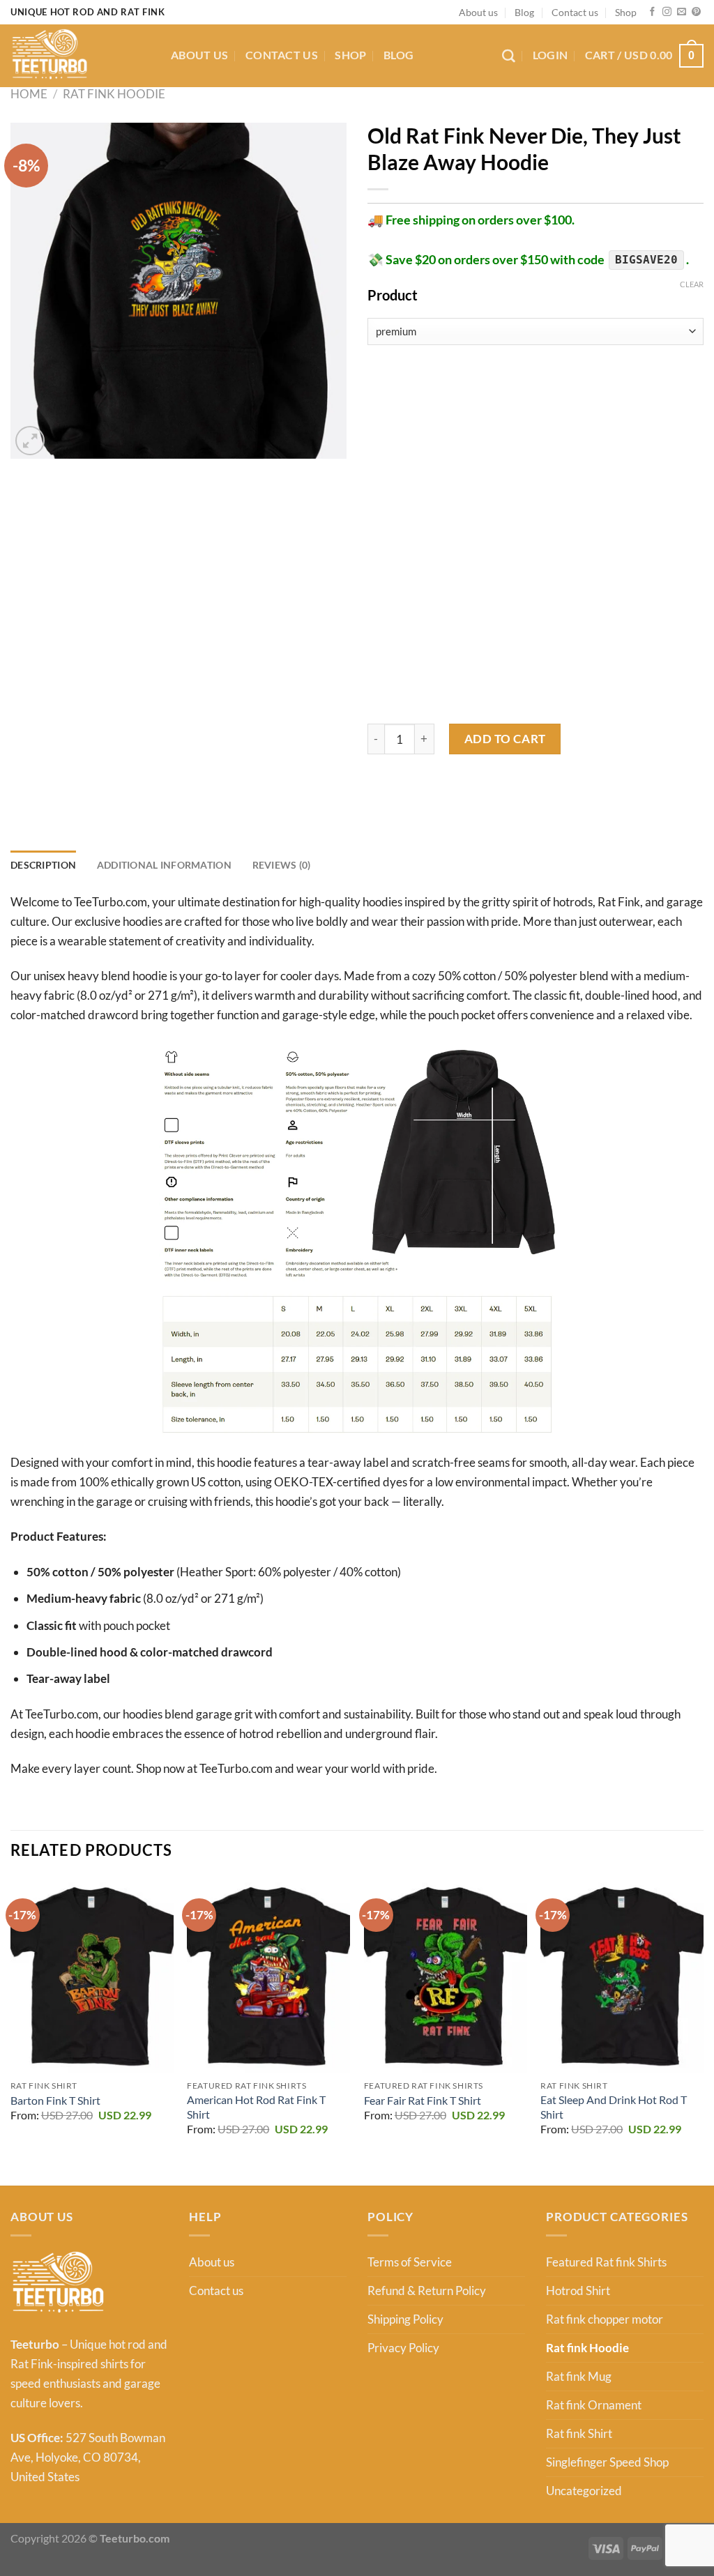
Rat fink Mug (579, 2376)
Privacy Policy (403, 2348)
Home (29, 94)
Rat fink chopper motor (605, 2319)
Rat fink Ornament (594, 2405)
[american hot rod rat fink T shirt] (268, 1975)
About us (478, 12)
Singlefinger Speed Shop (607, 2462)
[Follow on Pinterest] (696, 12)
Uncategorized (584, 2491)
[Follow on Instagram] (667, 12)
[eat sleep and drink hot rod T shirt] (622, 1975)
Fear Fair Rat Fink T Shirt (423, 2101)
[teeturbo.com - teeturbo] (80, 56)
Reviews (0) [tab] (282, 865)
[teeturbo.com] (58, 2282)
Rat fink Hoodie (114, 94)
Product (393, 295)
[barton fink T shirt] (92, 1975)
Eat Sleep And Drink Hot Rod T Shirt (614, 2107)
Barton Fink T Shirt (55, 2101)
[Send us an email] (682, 12)
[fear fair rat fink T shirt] (446, 1975)
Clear (692, 284)
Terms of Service (410, 2262)
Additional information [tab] (164, 865)
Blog (524, 12)
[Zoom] (30, 441)
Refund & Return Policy (427, 2291)
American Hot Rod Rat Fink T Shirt (256, 2107)
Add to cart (505, 739)
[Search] (509, 56)
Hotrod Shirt (578, 2291)
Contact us (575, 12)
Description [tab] (43, 865)
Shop (626, 12)
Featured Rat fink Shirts (606, 2262)
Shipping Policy (405, 2319)
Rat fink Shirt (579, 2433)
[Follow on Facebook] (652, 12)
